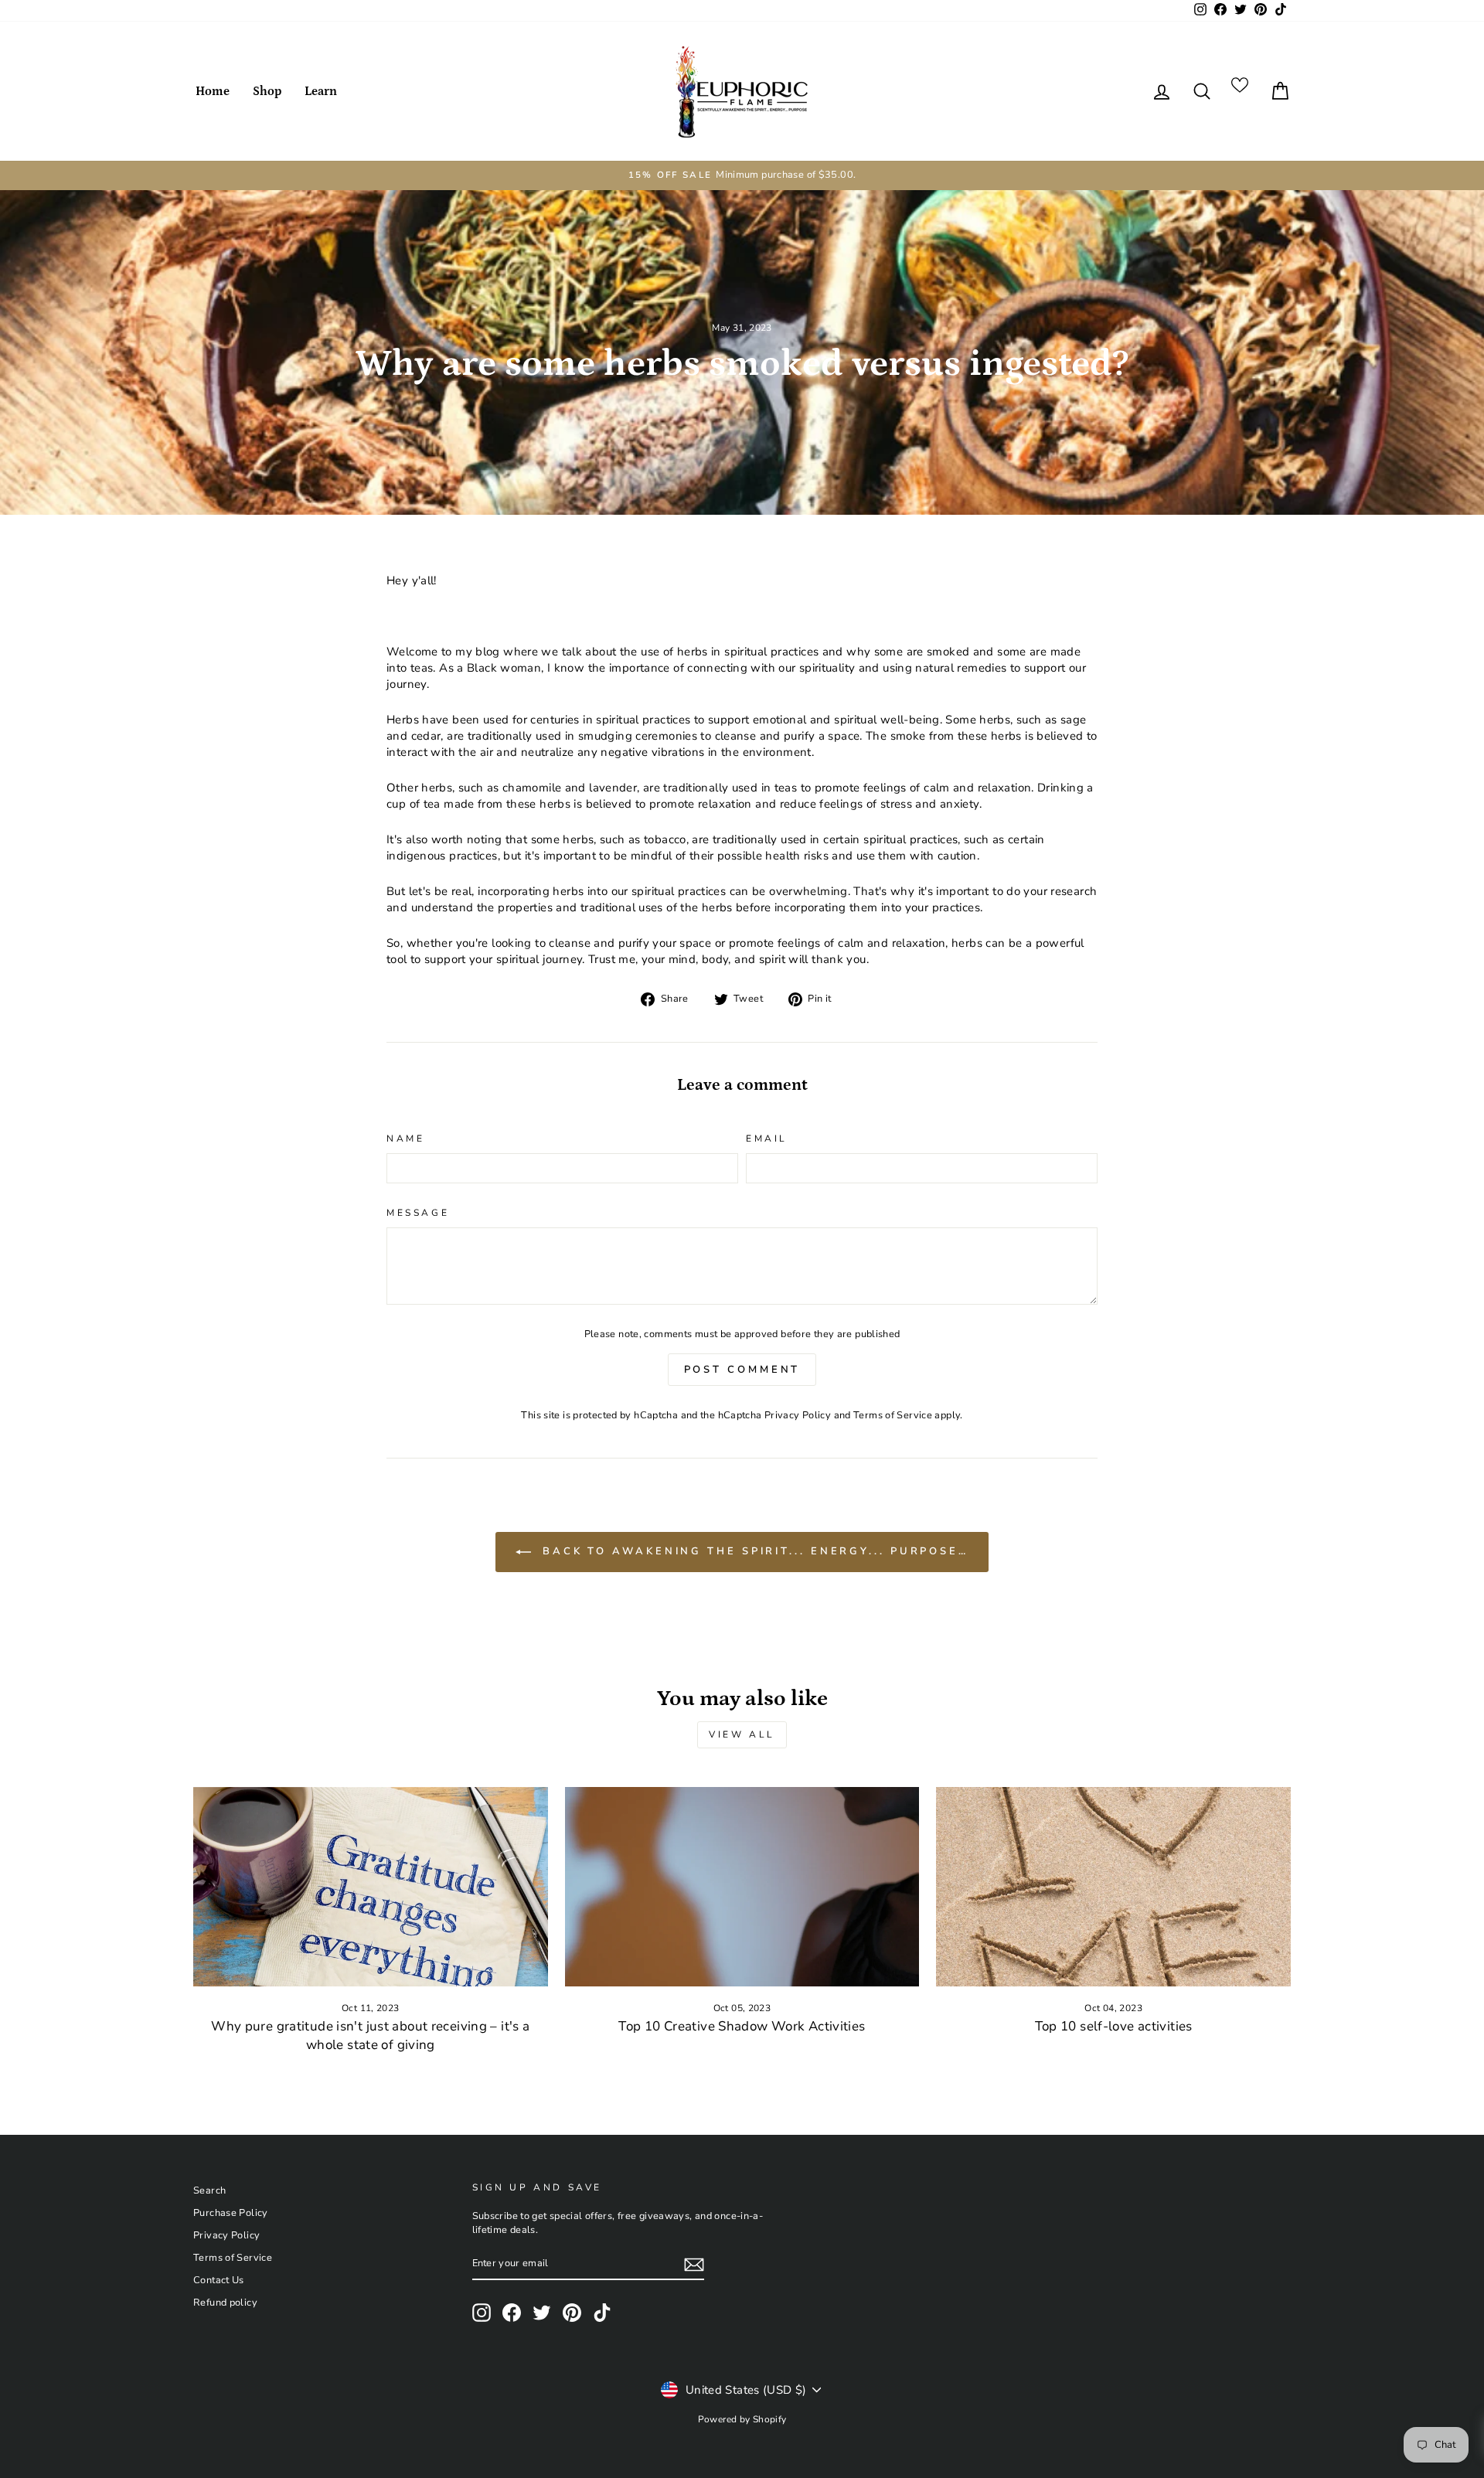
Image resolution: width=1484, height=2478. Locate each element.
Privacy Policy (798, 1415)
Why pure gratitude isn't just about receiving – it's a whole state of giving (370, 2035)
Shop (267, 91)
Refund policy (225, 2303)
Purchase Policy (231, 2213)
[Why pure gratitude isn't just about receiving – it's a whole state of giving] (371, 1887)
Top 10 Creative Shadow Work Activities (742, 2026)
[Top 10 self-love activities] (1113, 1887)
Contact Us (219, 2280)
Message (418, 1213)
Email (767, 1139)
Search (209, 2190)
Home (213, 91)
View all (742, 1734)
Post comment (742, 1370)
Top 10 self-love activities (1114, 2026)
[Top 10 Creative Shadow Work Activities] (742, 1887)
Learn (321, 91)
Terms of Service (893, 1415)
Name (405, 1139)
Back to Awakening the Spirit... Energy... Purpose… (753, 1551)
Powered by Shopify (742, 2419)
